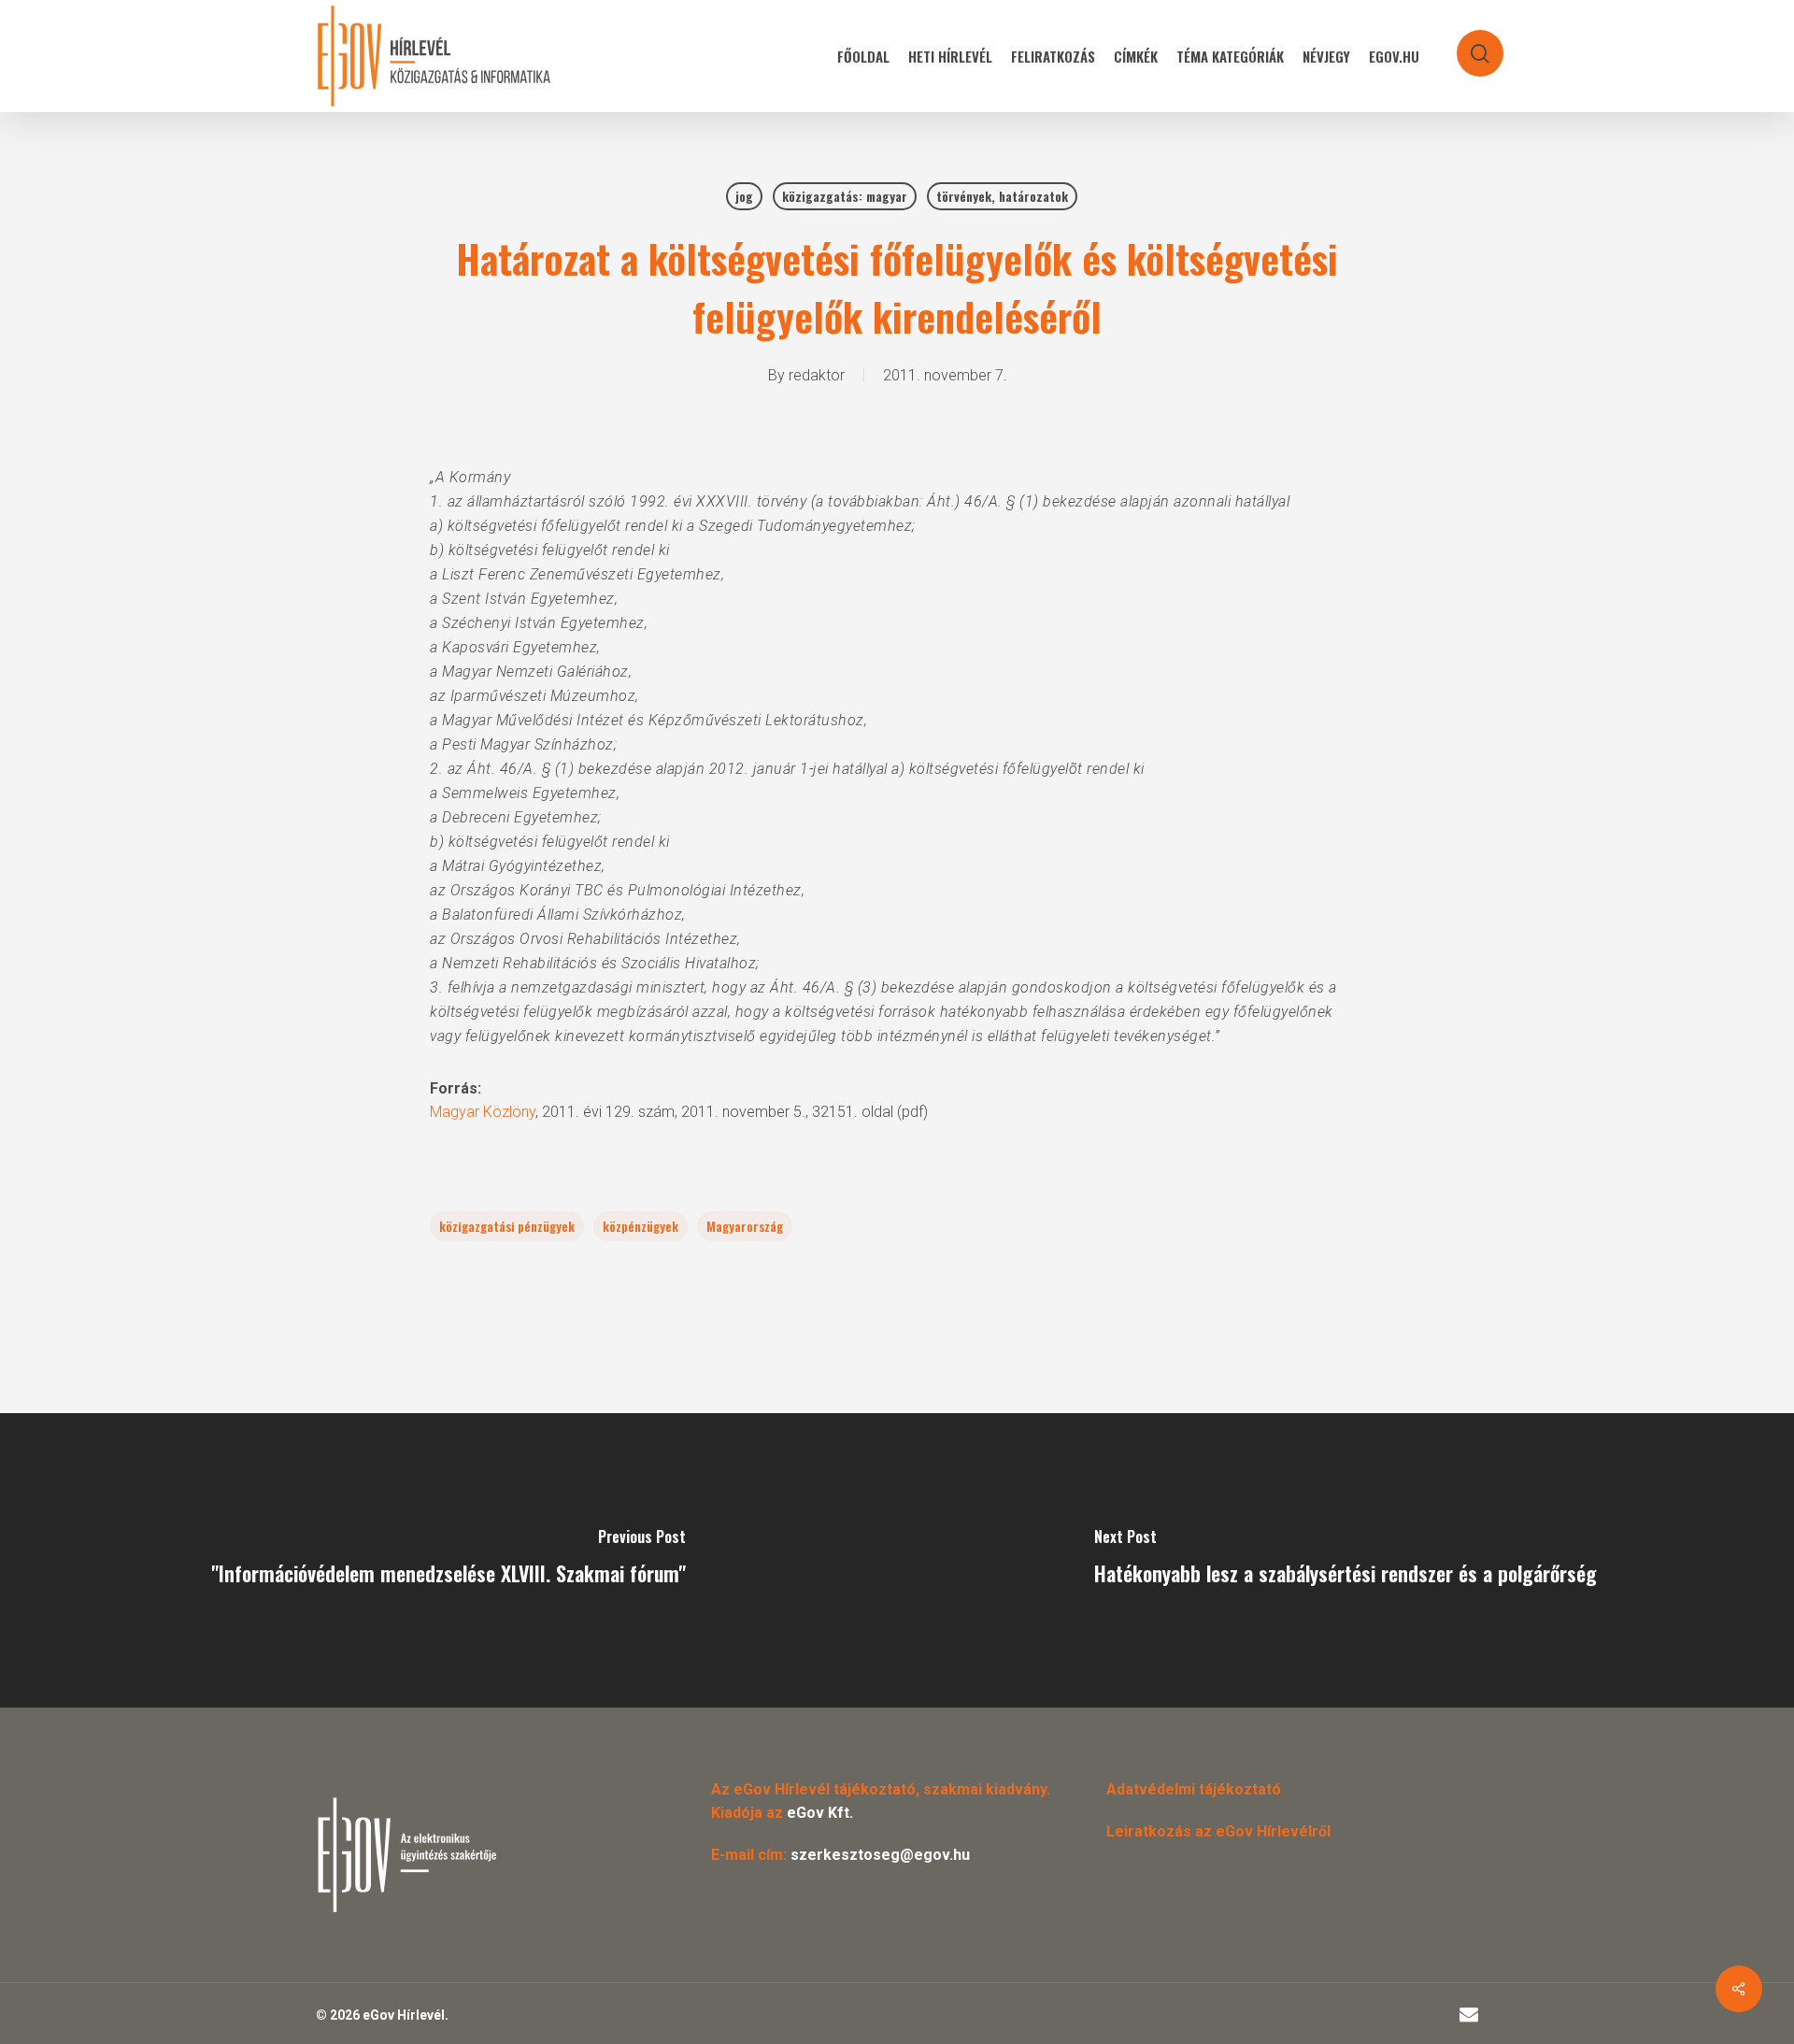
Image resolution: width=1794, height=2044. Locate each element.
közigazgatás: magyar (845, 196)
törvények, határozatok (1002, 196)
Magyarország (745, 1226)
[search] (1468, 44)
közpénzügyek (641, 1226)
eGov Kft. (820, 1813)
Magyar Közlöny (483, 1112)
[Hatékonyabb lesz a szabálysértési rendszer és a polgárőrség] (1345, 1560)
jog (744, 196)
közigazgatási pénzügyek (507, 1226)
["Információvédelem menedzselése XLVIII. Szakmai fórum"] (448, 1560)
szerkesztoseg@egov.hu (880, 1855)
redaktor (817, 375)
